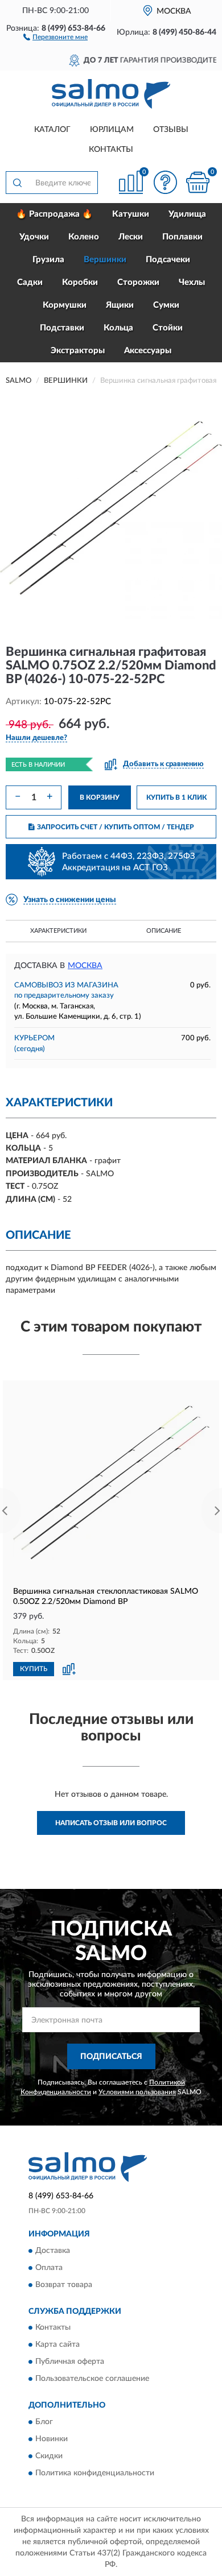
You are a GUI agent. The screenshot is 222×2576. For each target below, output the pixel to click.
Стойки (168, 328)
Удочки (34, 237)
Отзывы (171, 130)
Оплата (49, 2268)
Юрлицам (112, 130)
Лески (131, 237)
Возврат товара (64, 2285)
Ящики (120, 305)
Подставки (62, 328)
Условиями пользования (137, 2092)
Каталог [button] (52, 130)
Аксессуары (148, 351)
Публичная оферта (70, 2362)
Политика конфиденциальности (95, 2473)
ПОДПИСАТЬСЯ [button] (111, 2057)
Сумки (166, 305)
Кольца (118, 328)
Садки (30, 282)
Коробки (80, 282)
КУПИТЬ (34, 1669)
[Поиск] (17, 183)
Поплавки (182, 237)
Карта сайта (57, 2345)
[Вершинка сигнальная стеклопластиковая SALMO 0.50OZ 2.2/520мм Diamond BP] (111, 1483)
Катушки (131, 214)
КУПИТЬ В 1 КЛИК (176, 797)
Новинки (52, 2439)
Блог (44, 2422)
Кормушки (65, 305)
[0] (198, 182)
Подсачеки (168, 260)
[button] (55, 36)
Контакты (111, 150)
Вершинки (105, 260)
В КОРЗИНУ (100, 797)
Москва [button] (85, 966)
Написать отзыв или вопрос (111, 1823)
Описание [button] (164, 931)
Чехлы (192, 282)
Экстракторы (78, 351)
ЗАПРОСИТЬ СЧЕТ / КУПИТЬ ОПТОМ (116, 827)
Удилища (187, 214)
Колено (84, 237)
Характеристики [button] (58, 931)
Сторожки (138, 282)
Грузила (48, 260)
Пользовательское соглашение (92, 2379)
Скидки (49, 2456)
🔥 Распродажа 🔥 (54, 214)
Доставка (53, 2251)
